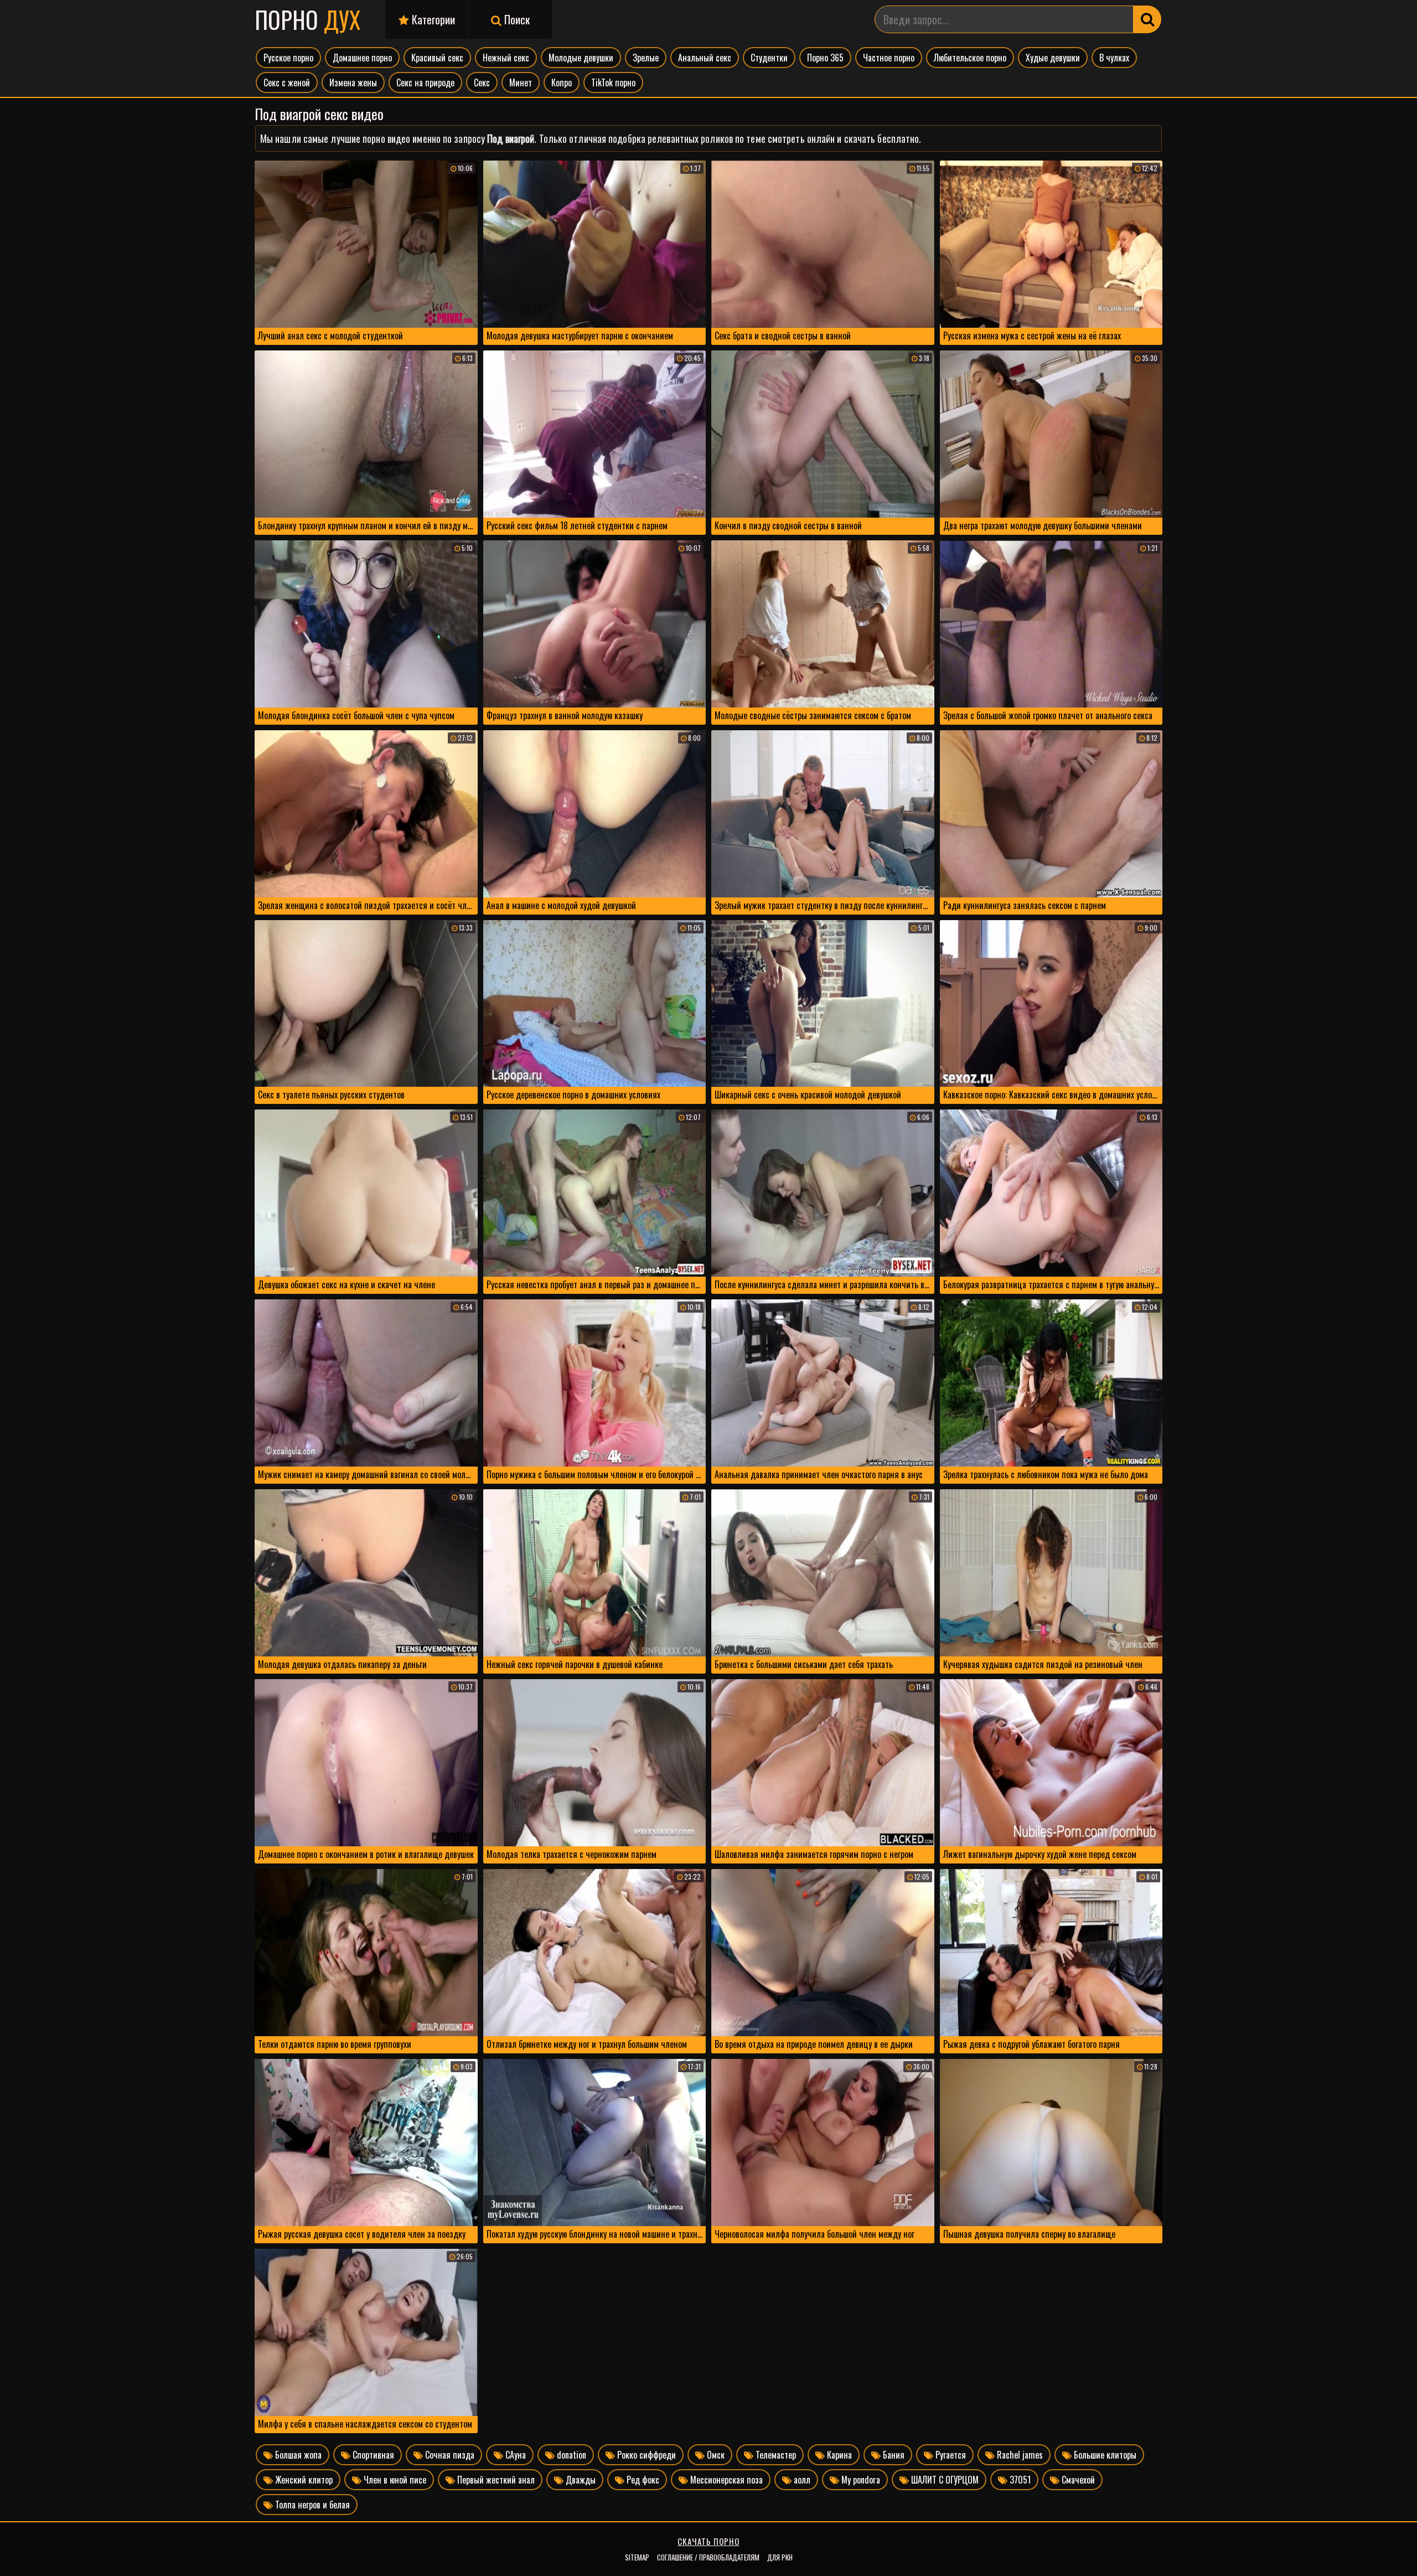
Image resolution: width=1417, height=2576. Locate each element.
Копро (562, 82)
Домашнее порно (362, 58)
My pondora (860, 2480)
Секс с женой (287, 82)
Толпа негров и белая (311, 2505)
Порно (307, 19)
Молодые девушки (581, 58)
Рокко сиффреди (645, 2455)
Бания (893, 2455)
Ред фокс (642, 2480)
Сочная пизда (449, 2455)
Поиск (516, 19)
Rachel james (1019, 2455)
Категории (432, 19)
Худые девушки (1053, 58)
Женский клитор (303, 2480)
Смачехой (1077, 2480)
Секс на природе (425, 82)
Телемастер (775, 2455)
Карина (838, 2455)
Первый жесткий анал (495, 2480)
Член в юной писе (394, 2480)
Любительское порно (970, 58)
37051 (1019, 2480)
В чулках (1114, 58)
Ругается (950, 2455)
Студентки (769, 58)
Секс (482, 82)
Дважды (580, 2480)
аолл (801, 2480)
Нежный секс (506, 58)
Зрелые (646, 58)
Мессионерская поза (725, 2480)
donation (570, 2455)
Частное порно (889, 58)
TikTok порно (613, 82)
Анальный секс (705, 58)
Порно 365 (825, 58)
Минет (521, 82)
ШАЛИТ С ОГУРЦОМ (944, 2480)
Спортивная (372, 2455)
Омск (715, 2455)
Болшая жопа (297, 2455)
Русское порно (288, 58)
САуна (514, 2455)
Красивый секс (437, 58)
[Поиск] (1147, 19)
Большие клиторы (1104, 2455)
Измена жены (353, 82)
